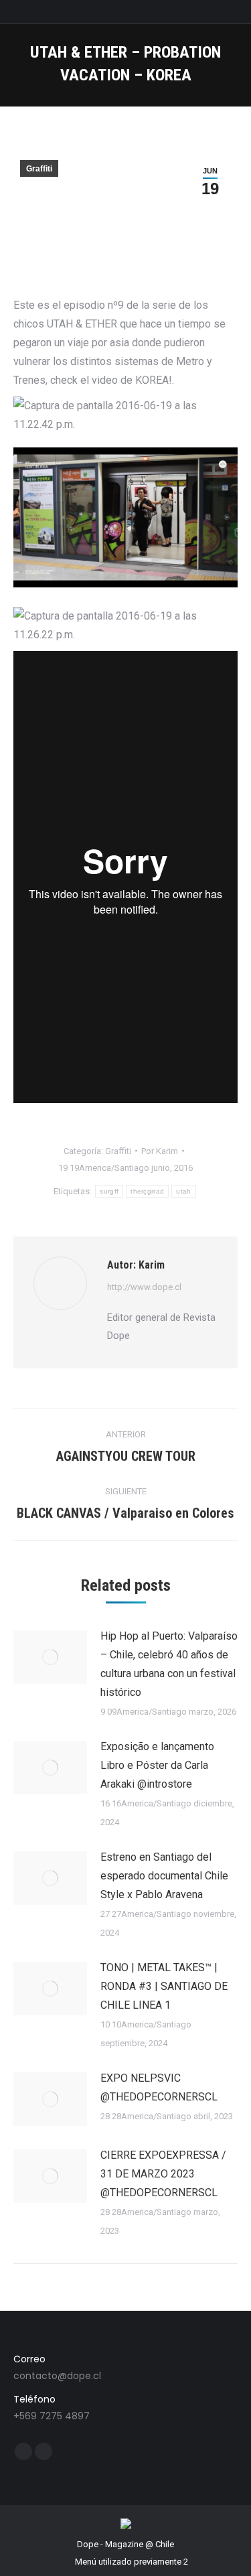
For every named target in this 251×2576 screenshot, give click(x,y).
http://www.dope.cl (144, 1287)
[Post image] (50, 1657)
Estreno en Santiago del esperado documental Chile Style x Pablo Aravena (164, 1876)
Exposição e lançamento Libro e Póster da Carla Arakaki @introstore (157, 1765)
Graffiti (39, 169)
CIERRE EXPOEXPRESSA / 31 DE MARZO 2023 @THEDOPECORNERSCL (163, 2174)
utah (183, 1191)
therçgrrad (147, 1191)
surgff (109, 1191)
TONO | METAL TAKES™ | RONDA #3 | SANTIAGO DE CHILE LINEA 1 (164, 1986)
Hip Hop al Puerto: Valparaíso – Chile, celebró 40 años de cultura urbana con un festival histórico (169, 1664)
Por (160, 1151)
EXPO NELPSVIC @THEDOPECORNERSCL (159, 2087)
